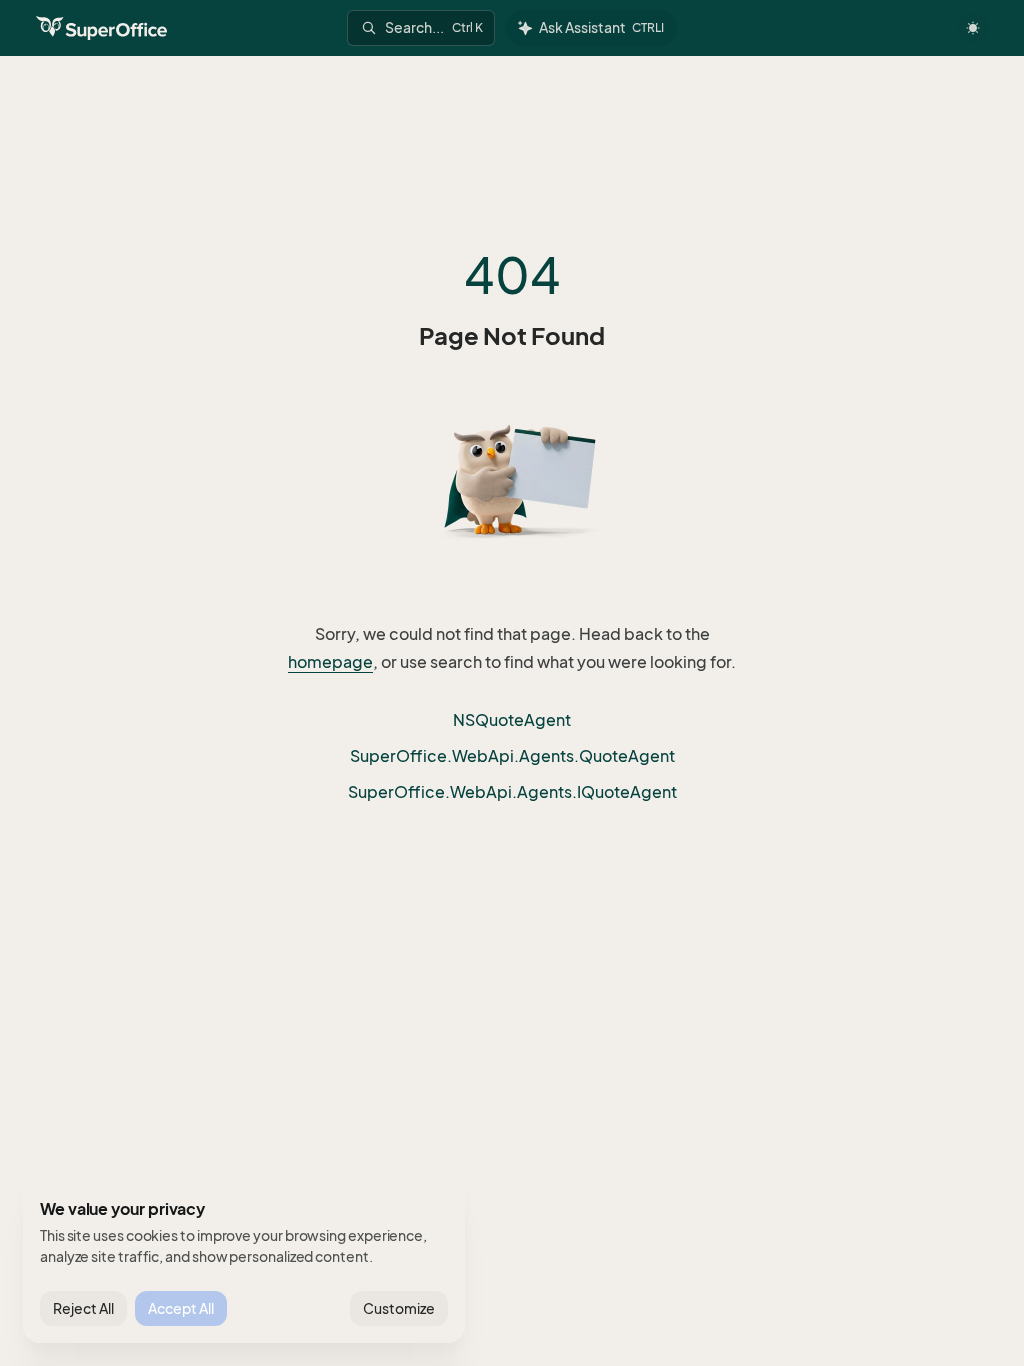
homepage (330, 662)
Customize (399, 1308)
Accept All (181, 1308)
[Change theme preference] (973, 28)
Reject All (83, 1308)
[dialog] (244, 1262)
